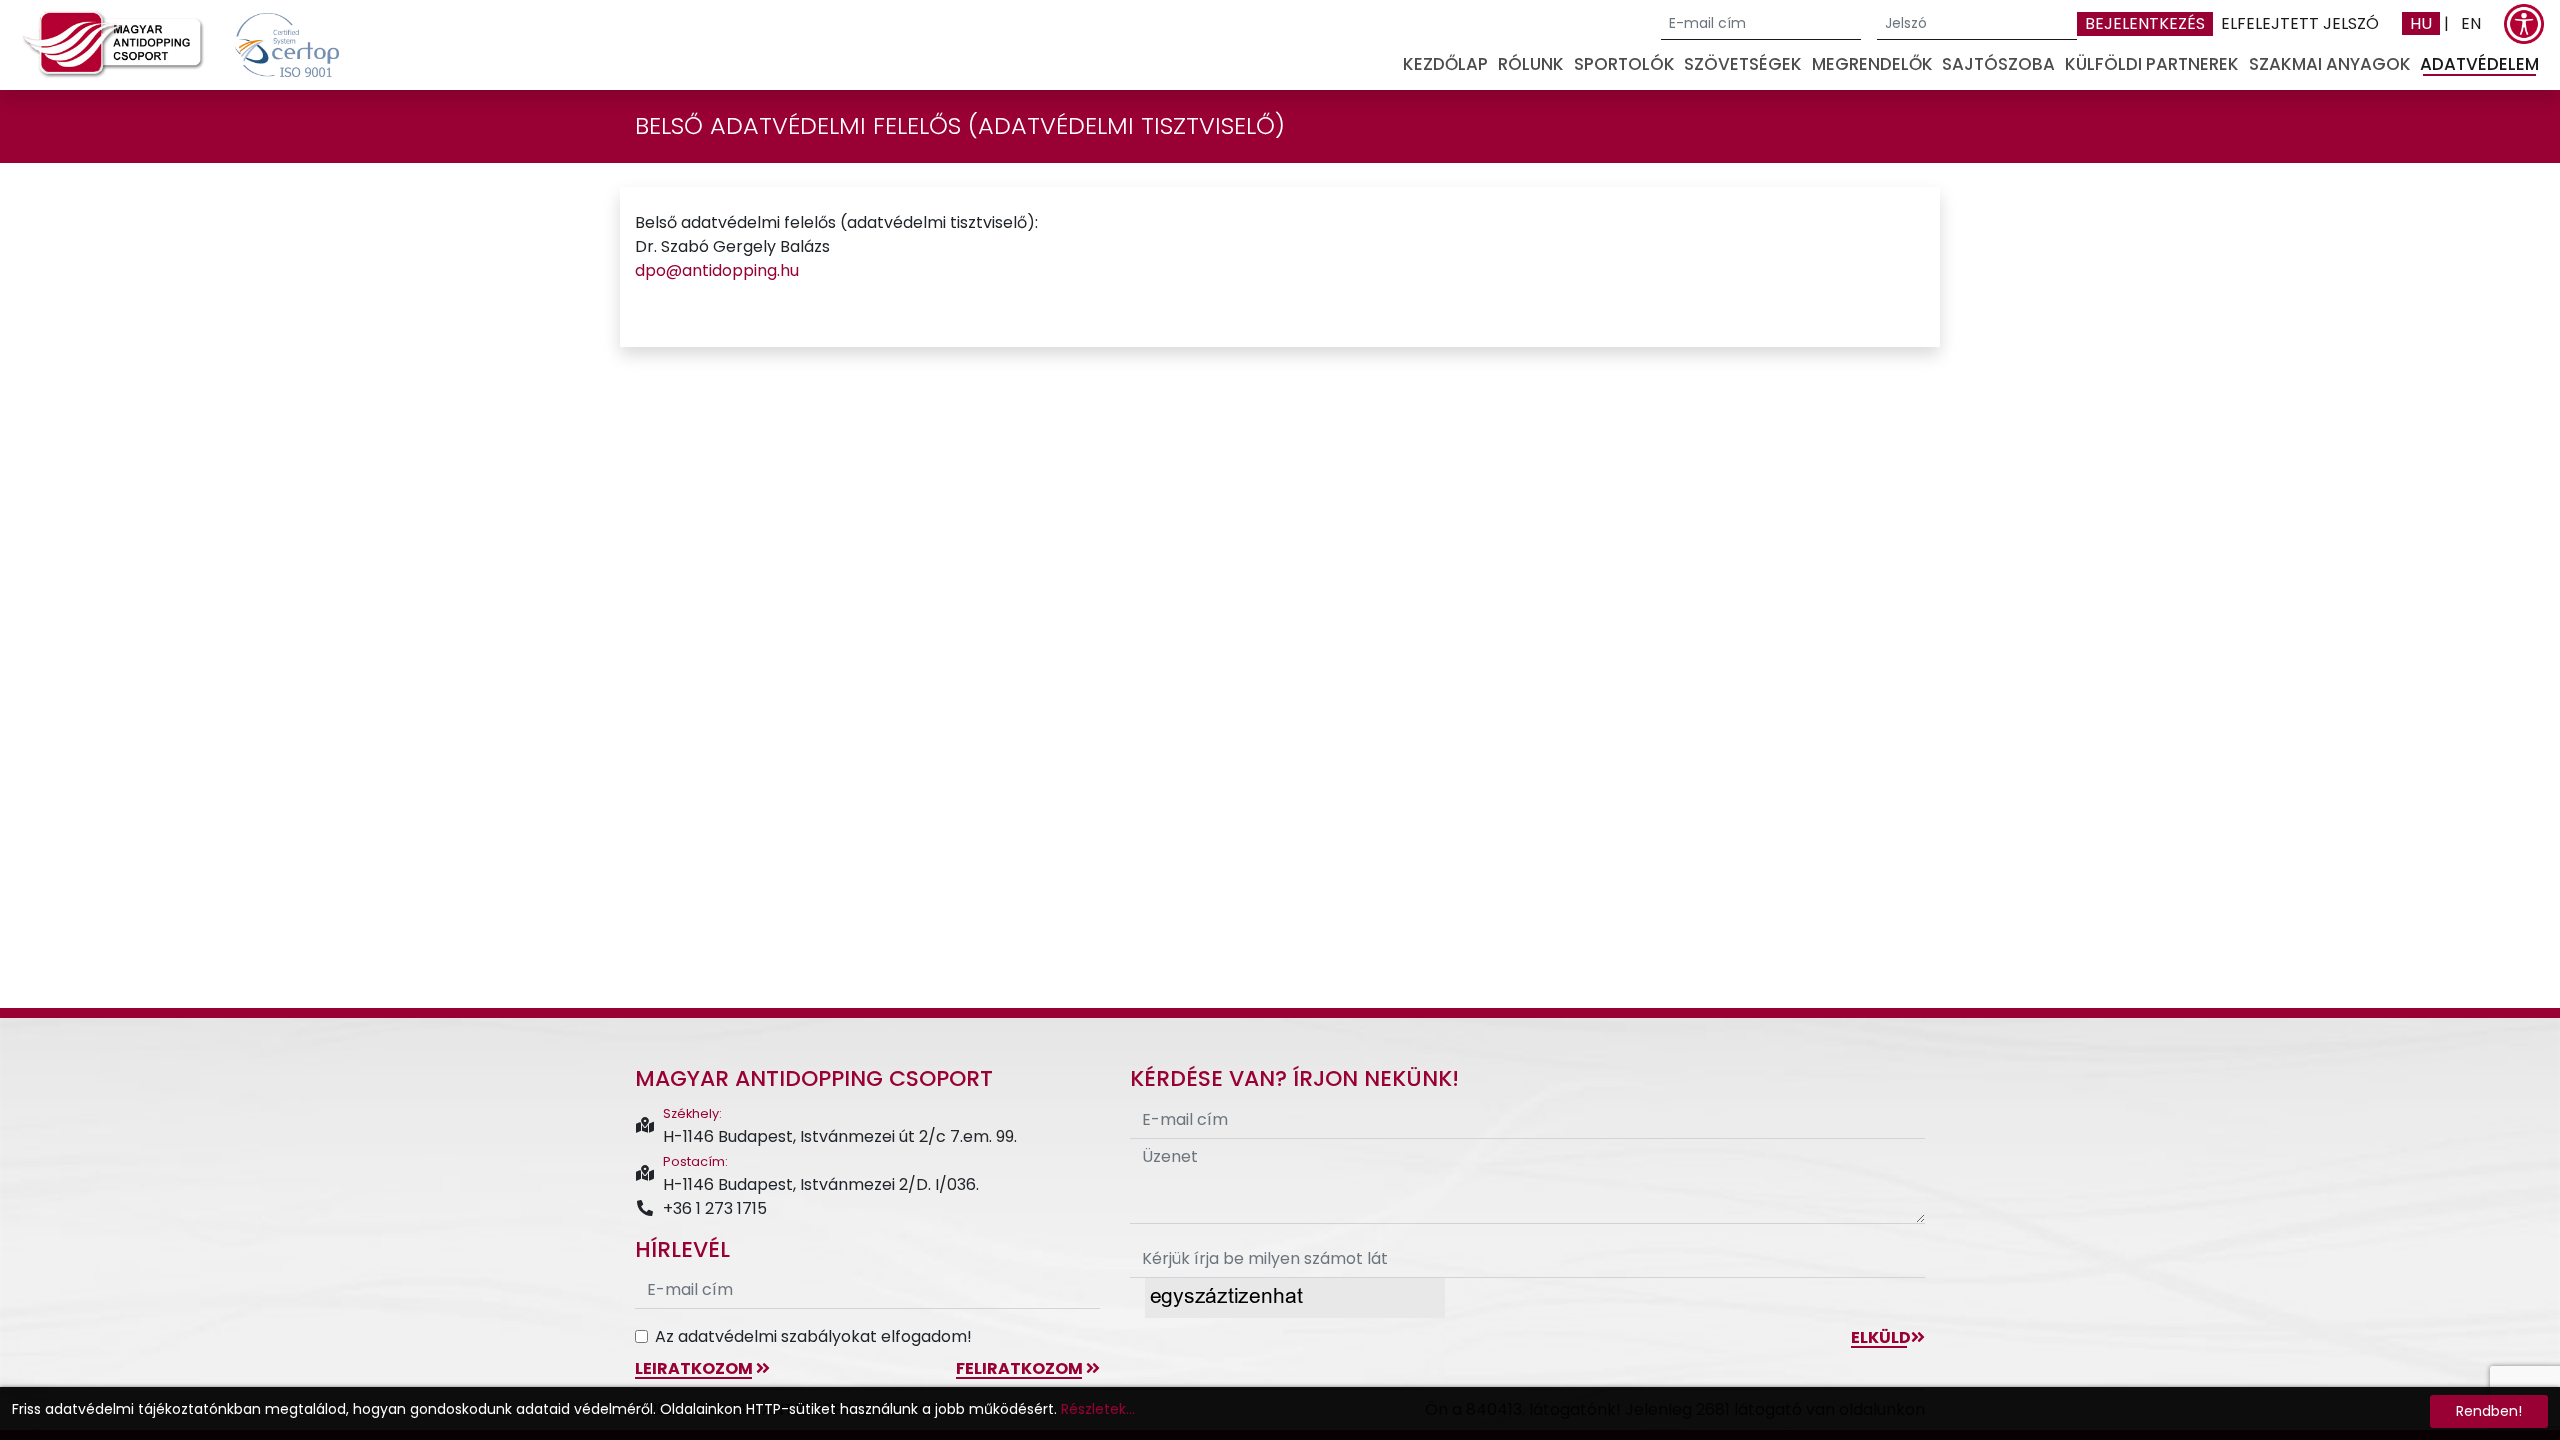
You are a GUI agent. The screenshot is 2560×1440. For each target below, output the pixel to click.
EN (2471, 23)
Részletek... (1098, 1409)
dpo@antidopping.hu (717, 270)
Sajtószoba (1998, 64)
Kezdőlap (1445, 64)
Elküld (1881, 1337)
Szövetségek (1743, 64)
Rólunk (1531, 64)
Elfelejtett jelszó (2300, 23)
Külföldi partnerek (2152, 64)
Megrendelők (1872, 64)
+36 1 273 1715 (715, 1208)
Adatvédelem (2479, 64)
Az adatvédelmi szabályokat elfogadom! (813, 1336)
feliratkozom (1021, 1368)
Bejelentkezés (2145, 23)
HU (2421, 23)
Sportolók (1624, 64)
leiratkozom (695, 1368)
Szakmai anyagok (2330, 64)
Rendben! (2489, 1411)
